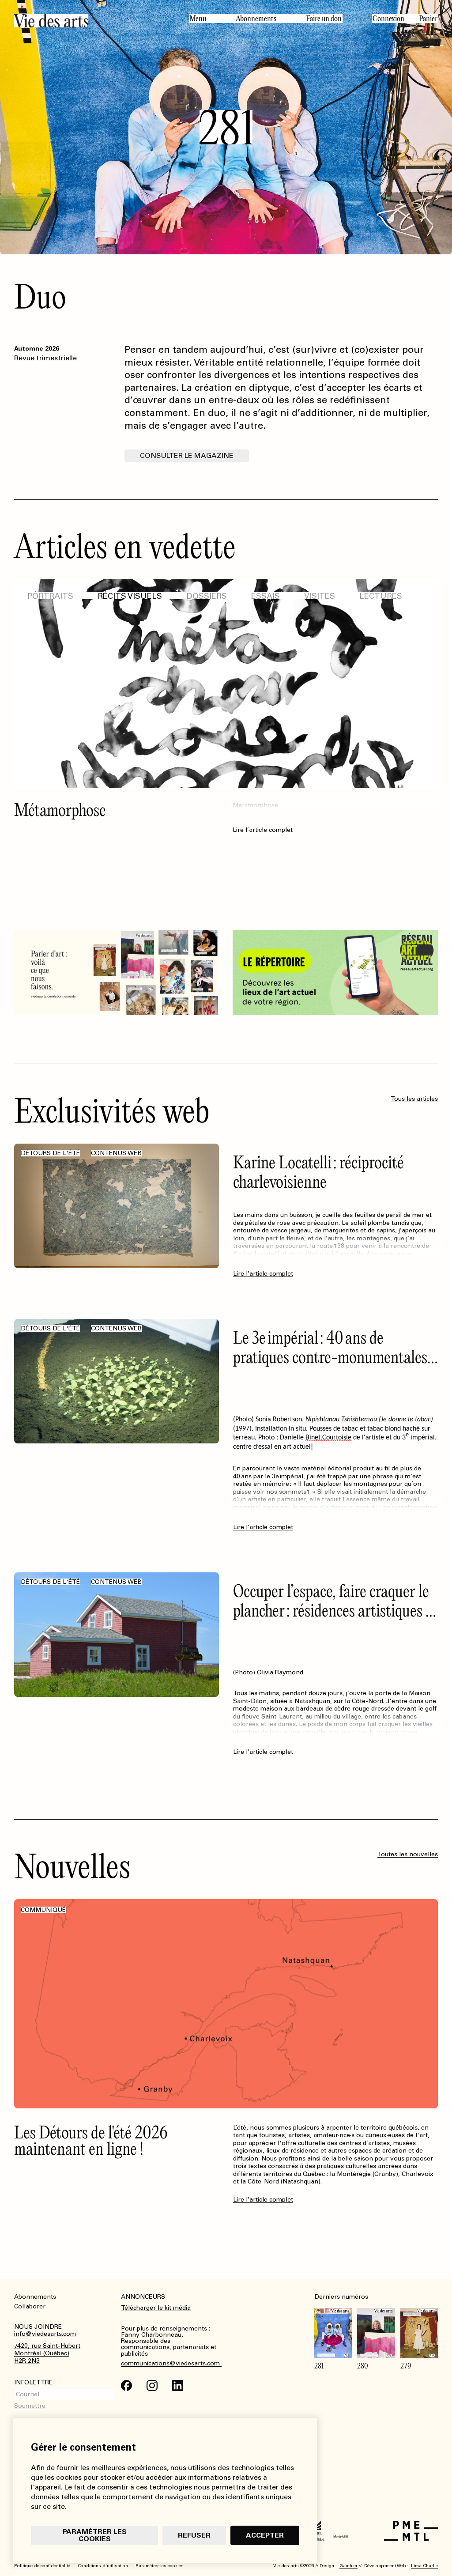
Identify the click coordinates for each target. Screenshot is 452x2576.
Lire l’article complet (263, 877)
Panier (428, 19)
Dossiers (207, 596)
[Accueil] (94, 21)
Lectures (381, 596)
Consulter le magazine (187, 455)
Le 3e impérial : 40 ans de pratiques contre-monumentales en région (330, 1357)
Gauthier (348, 2566)
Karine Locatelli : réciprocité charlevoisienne (318, 1172)
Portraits (50, 596)
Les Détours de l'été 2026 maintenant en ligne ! (91, 2140)
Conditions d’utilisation (103, 2566)
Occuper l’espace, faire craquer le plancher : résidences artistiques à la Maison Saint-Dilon (333, 1610)
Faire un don (324, 19)
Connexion (388, 19)
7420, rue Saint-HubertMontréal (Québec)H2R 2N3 (47, 2353)
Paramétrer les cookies (95, 2535)
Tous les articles (414, 1099)
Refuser (194, 2535)
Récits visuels (130, 596)
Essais (266, 596)
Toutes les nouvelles (408, 1854)
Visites (320, 596)
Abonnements (256, 19)
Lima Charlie (424, 2566)
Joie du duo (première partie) (102, 810)
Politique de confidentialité (42, 2566)
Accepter (265, 2535)
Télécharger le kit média (156, 2308)
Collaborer (30, 2306)
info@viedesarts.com (45, 2334)
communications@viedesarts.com (171, 2364)
